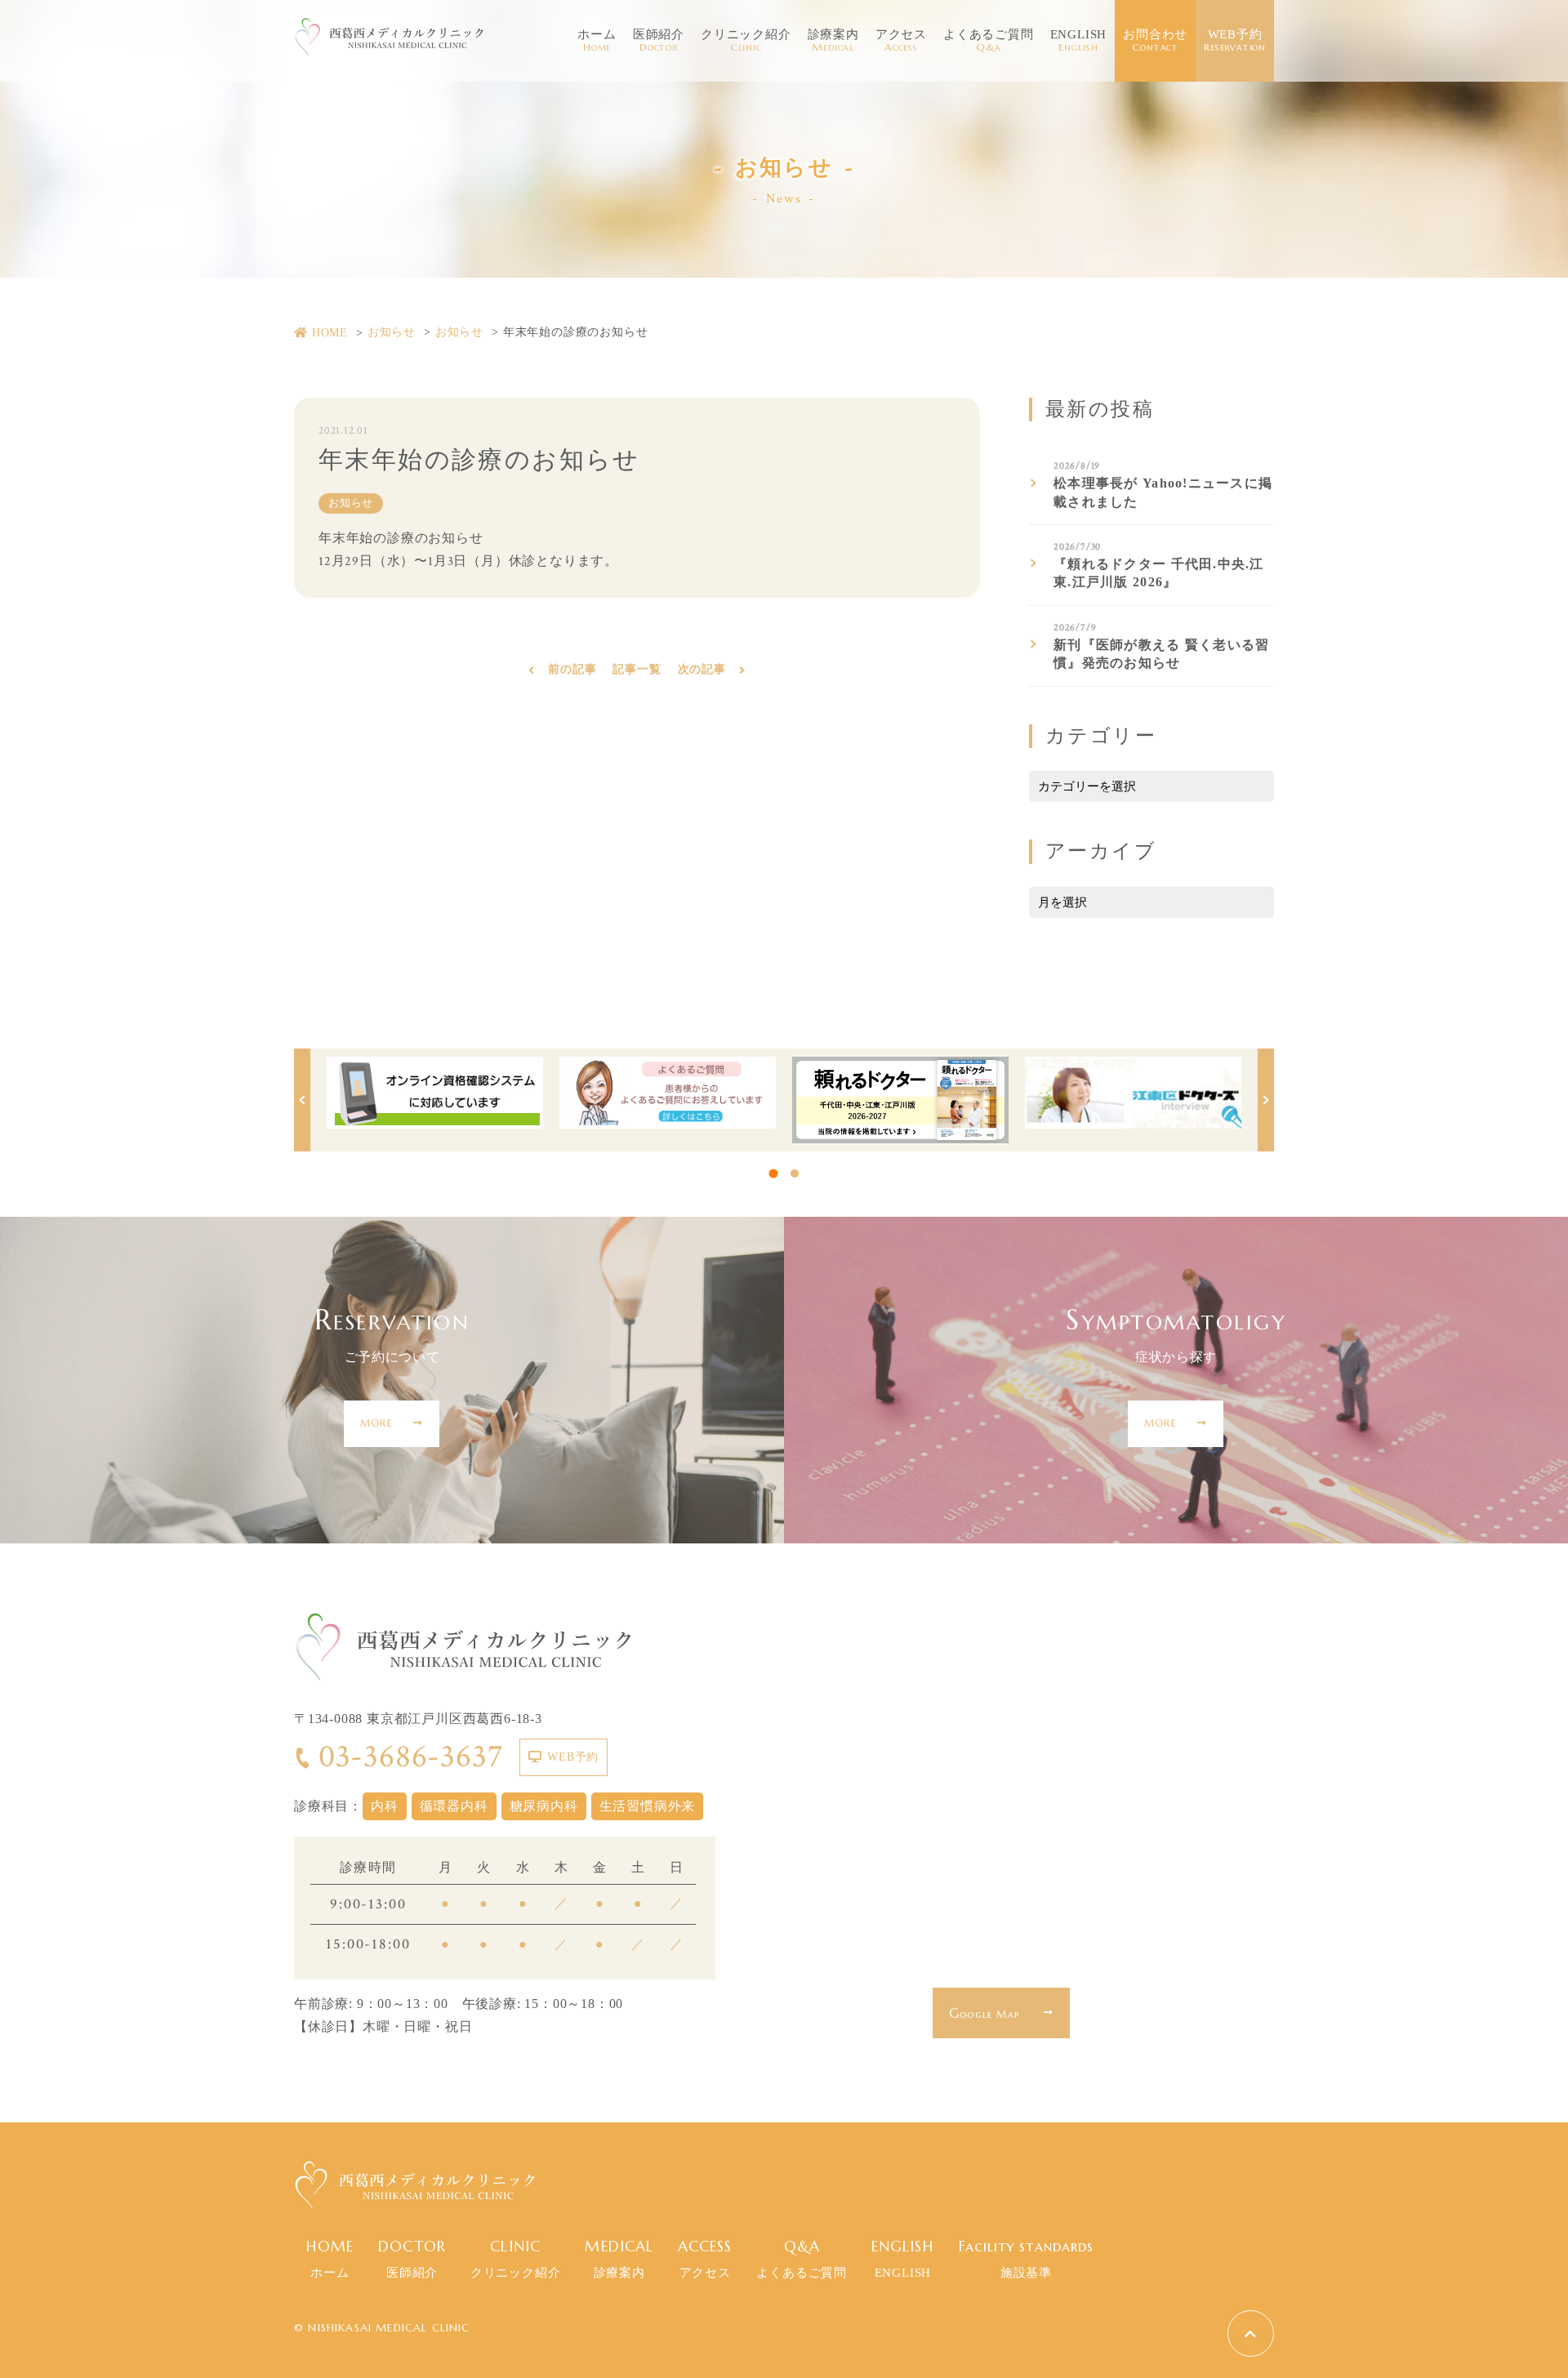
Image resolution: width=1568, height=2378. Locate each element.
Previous (302, 1100)
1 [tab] (774, 1174)
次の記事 (702, 669)
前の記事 (572, 669)
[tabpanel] (435, 1093)
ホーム (597, 41)
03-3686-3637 (411, 1757)
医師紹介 (659, 41)
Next (1266, 1100)
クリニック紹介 (746, 41)
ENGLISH (1079, 41)
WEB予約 (1235, 41)
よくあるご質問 (989, 41)
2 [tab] (795, 1173)
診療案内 (833, 41)
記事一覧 (637, 669)
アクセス (901, 41)
